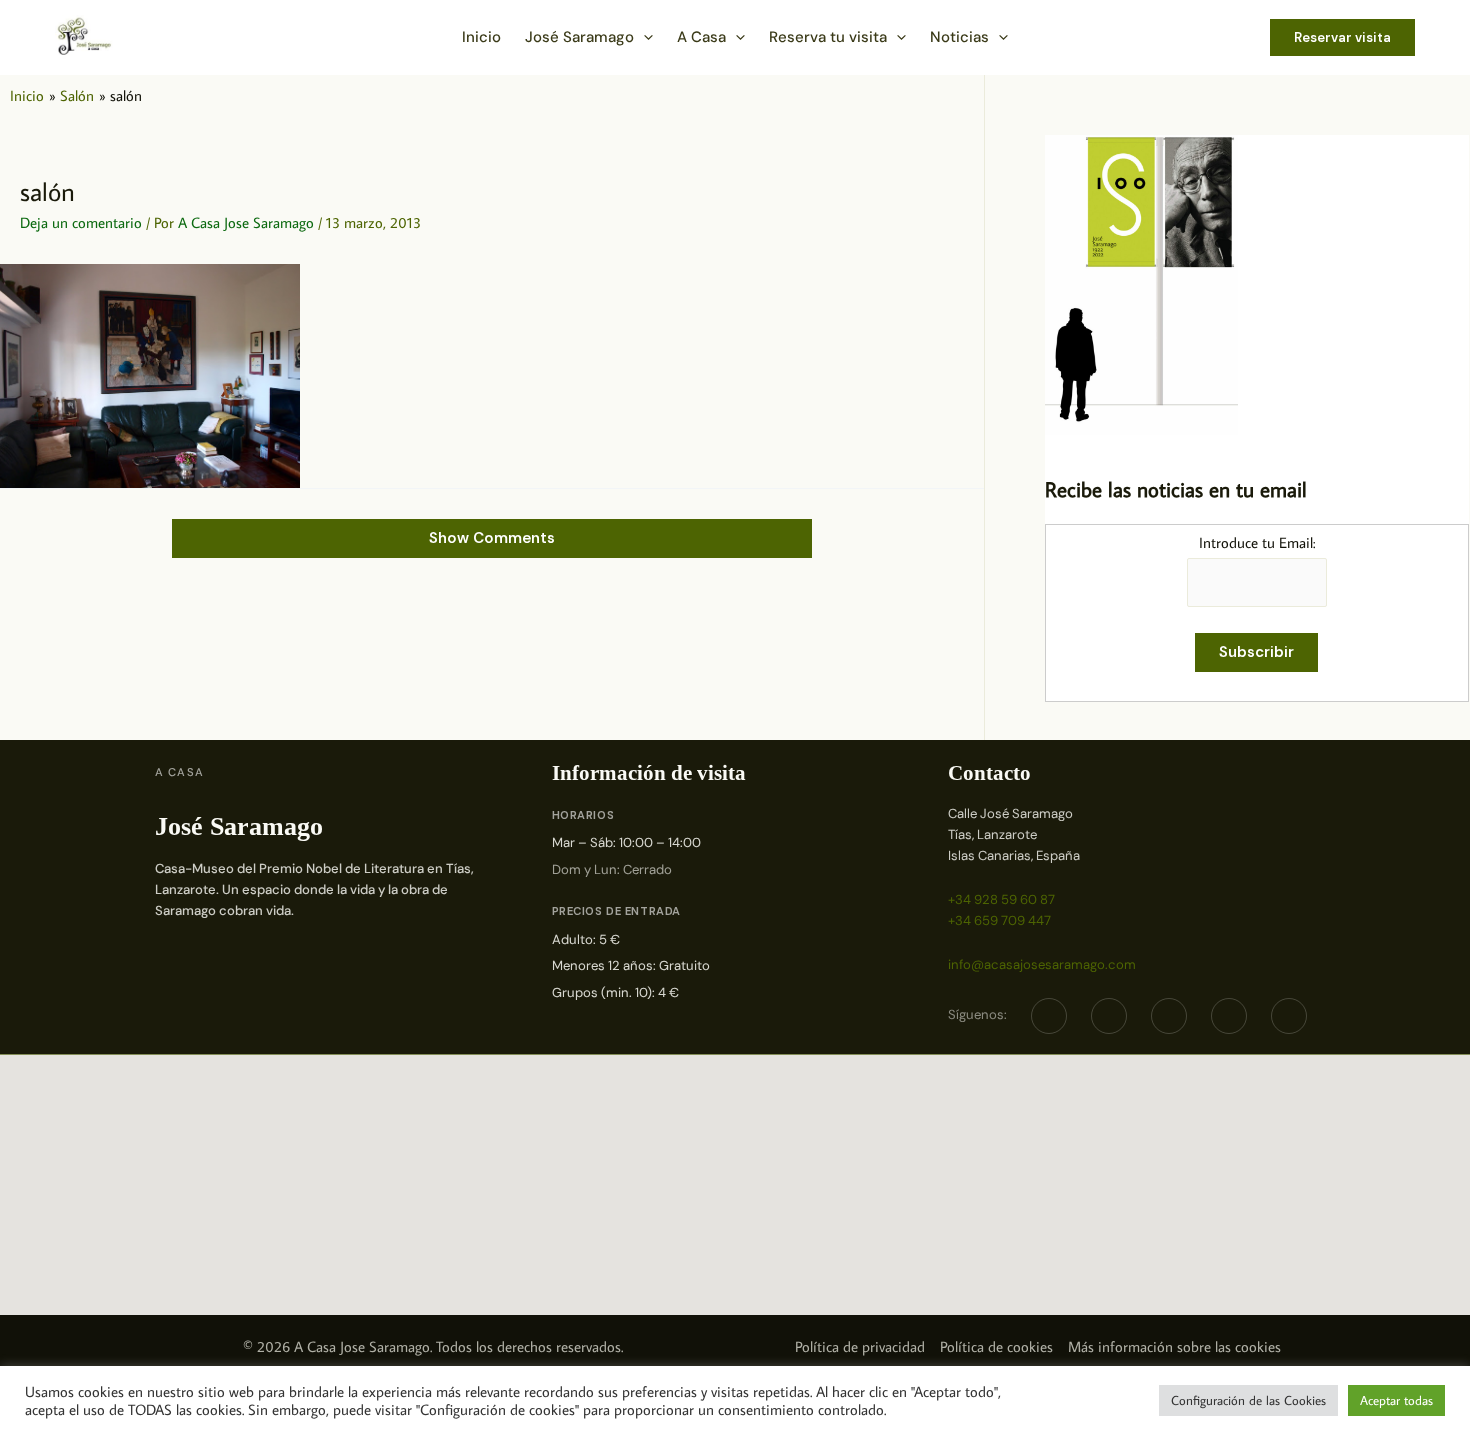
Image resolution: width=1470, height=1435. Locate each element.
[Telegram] (1169, 1016)
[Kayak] (1289, 1016)
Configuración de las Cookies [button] (1248, 1400)
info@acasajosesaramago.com (1042, 964)
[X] (1109, 1016)
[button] (643, 37)
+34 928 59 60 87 (1001, 899)
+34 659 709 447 (999, 920)
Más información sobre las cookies (1174, 1346)
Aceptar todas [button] (1396, 1400)
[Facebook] (1049, 1016)
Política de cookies (996, 1346)
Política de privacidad (860, 1346)
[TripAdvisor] (1229, 1016)
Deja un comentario (81, 222)
